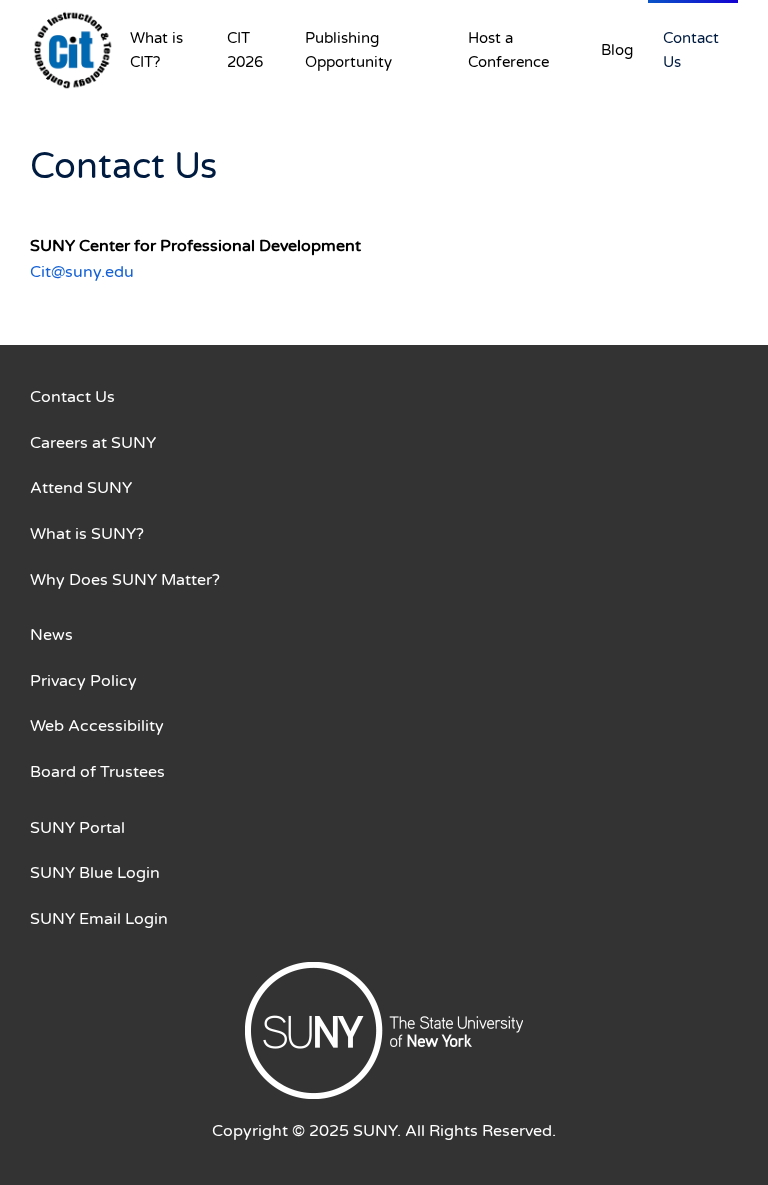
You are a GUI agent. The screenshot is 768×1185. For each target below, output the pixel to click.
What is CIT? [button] (156, 50)
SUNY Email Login (99, 919)
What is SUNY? (87, 534)
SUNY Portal (77, 828)
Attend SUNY (81, 488)
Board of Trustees (97, 772)
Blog (617, 50)
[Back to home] (72, 50)
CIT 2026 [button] (245, 50)
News (51, 635)
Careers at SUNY (93, 443)
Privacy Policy (83, 681)
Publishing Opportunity (348, 50)
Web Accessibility (97, 726)
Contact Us (691, 50)
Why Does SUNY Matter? (125, 580)
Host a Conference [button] (508, 50)
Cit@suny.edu (82, 272)
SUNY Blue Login (95, 873)
